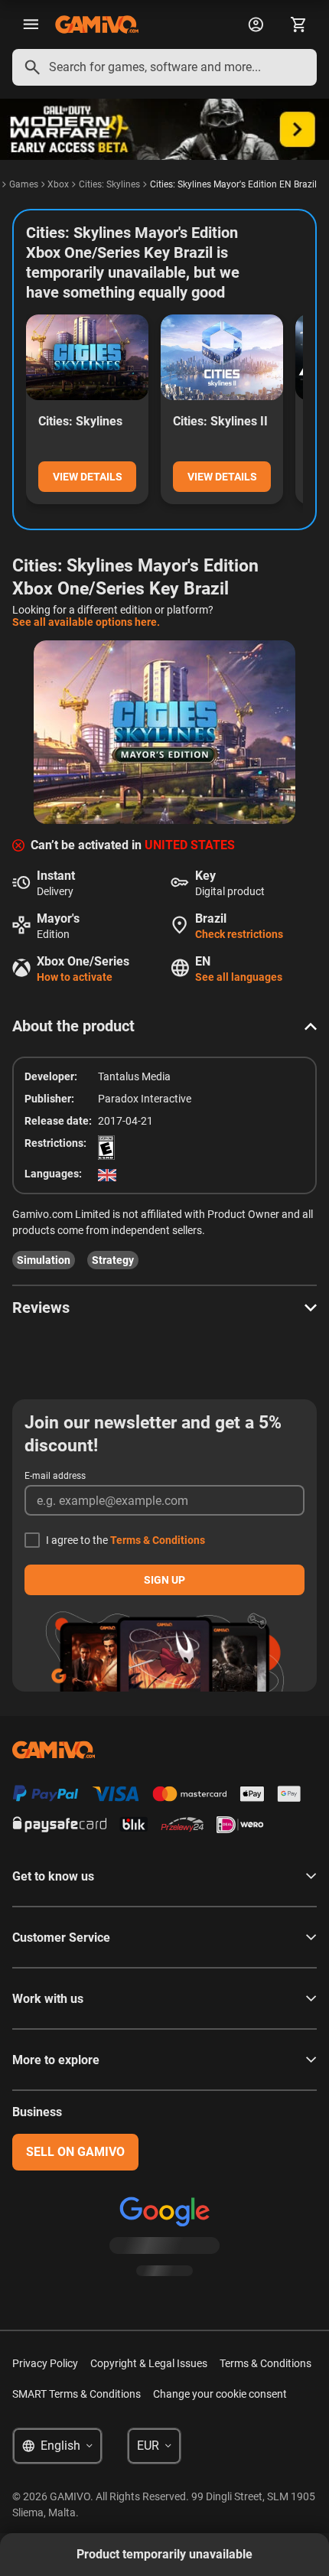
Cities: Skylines (109, 184)
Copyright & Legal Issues (149, 2363)
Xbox (58, 184)
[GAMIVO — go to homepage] (97, 24)
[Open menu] (31, 24)
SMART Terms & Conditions (77, 2394)
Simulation (44, 1260)
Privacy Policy (45, 2363)
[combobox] (164, 67)
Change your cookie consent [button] (220, 2394)
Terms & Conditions (158, 1540)
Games (24, 184)
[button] (164, 1026)
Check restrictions (239, 934)
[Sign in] (256, 24)
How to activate (75, 977)
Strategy (113, 1260)
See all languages (239, 977)
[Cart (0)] (298, 24)
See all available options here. (86, 622)
